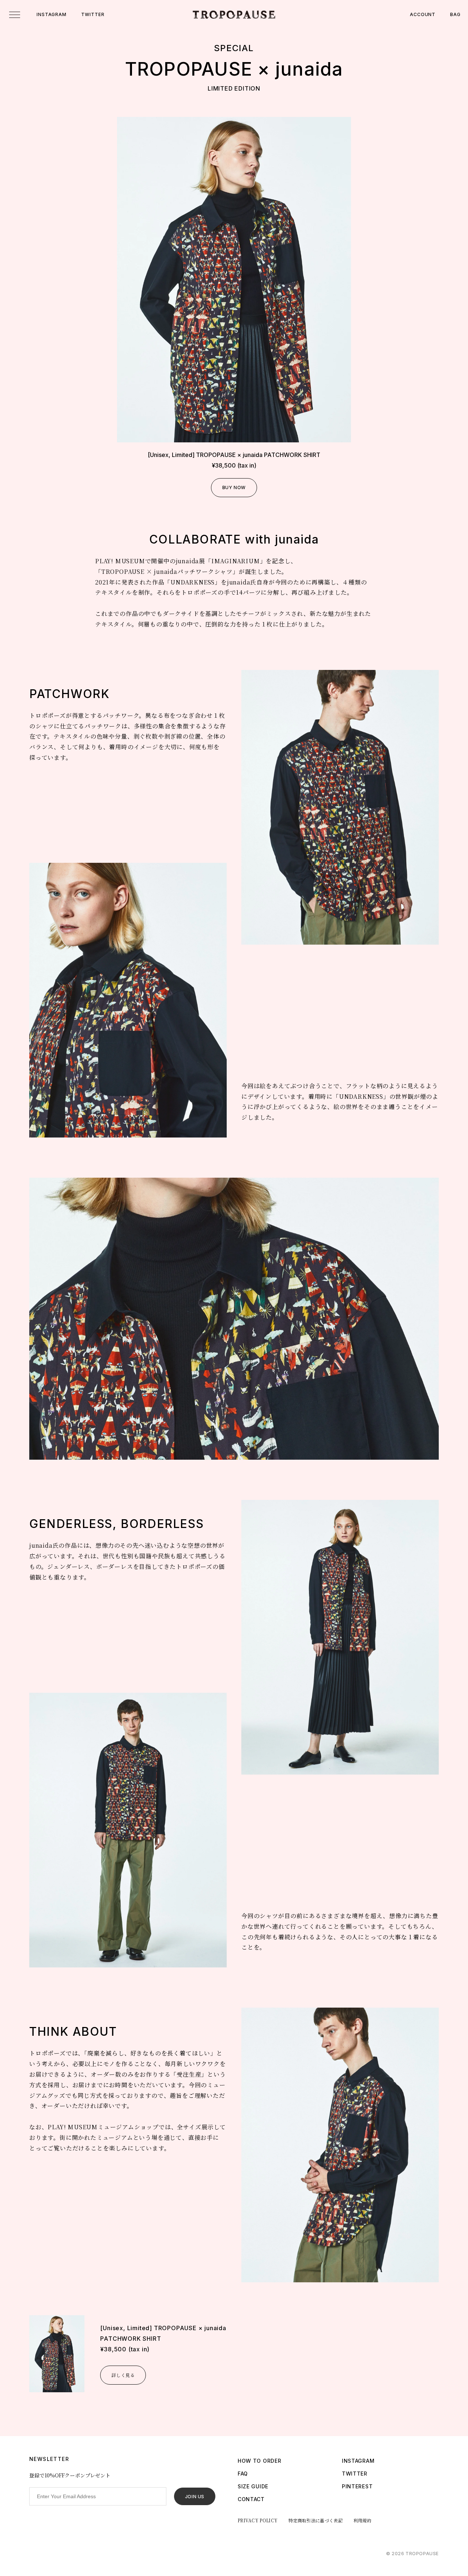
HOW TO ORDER (259, 2461)
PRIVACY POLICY (258, 2520)
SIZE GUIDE (253, 2486)
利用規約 (363, 2520)
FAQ (243, 2474)
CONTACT (251, 2499)
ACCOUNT (423, 14)
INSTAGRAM (52, 14)
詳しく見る (123, 2375)
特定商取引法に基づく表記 (316, 2520)
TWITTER (93, 14)
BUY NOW (234, 487)
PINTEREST (357, 2486)
